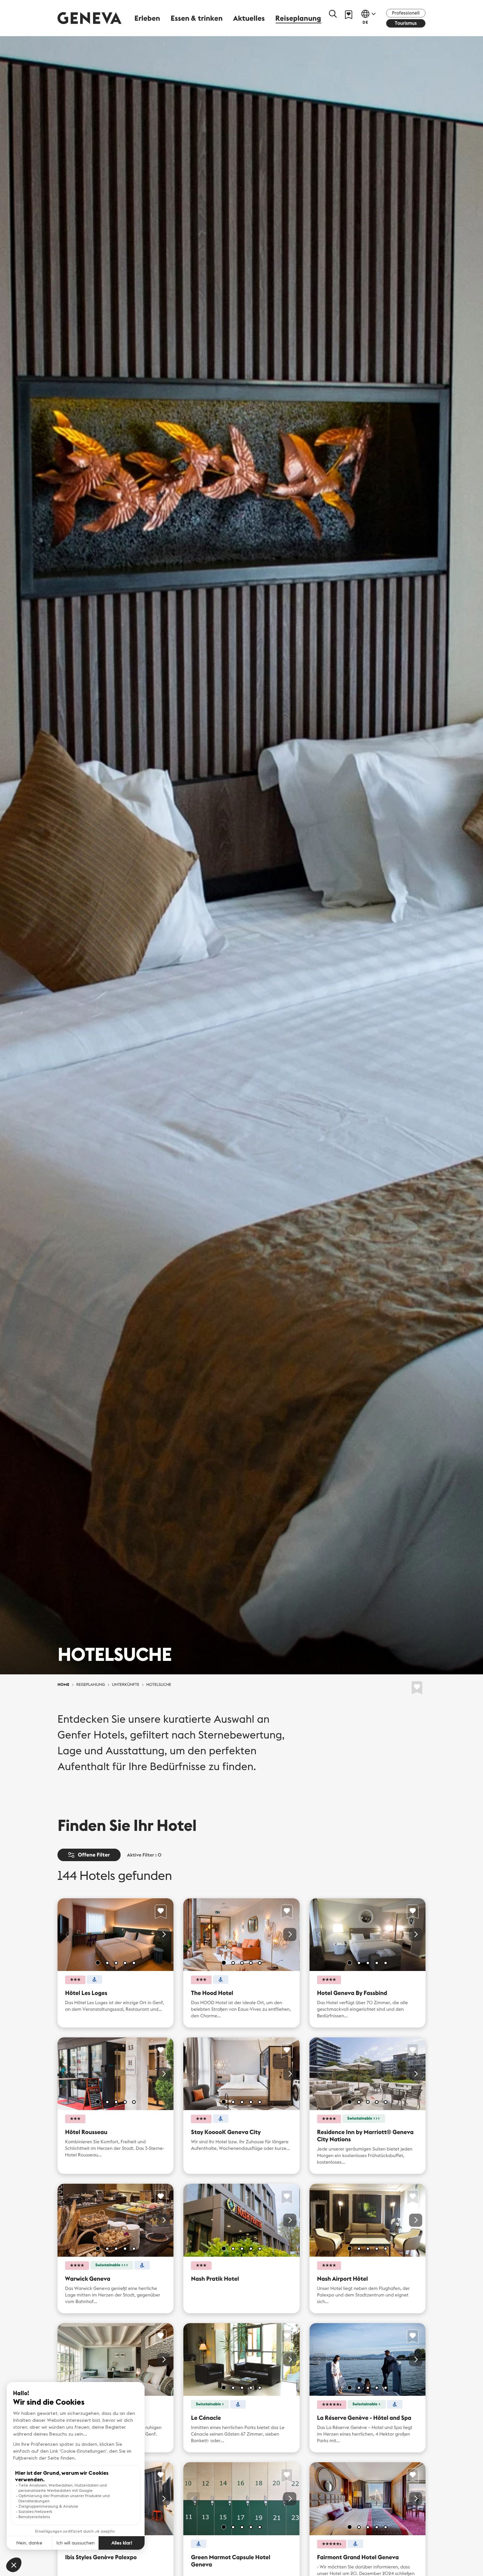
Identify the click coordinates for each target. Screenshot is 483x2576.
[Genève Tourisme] (90, 18)
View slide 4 (125, 1963)
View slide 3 (116, 1963)
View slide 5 (134, 1963)
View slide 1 (98, 1963)
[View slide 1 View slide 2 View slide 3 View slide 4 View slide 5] (115, 1935)
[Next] (164, 1934)
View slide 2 (107, 1963)
